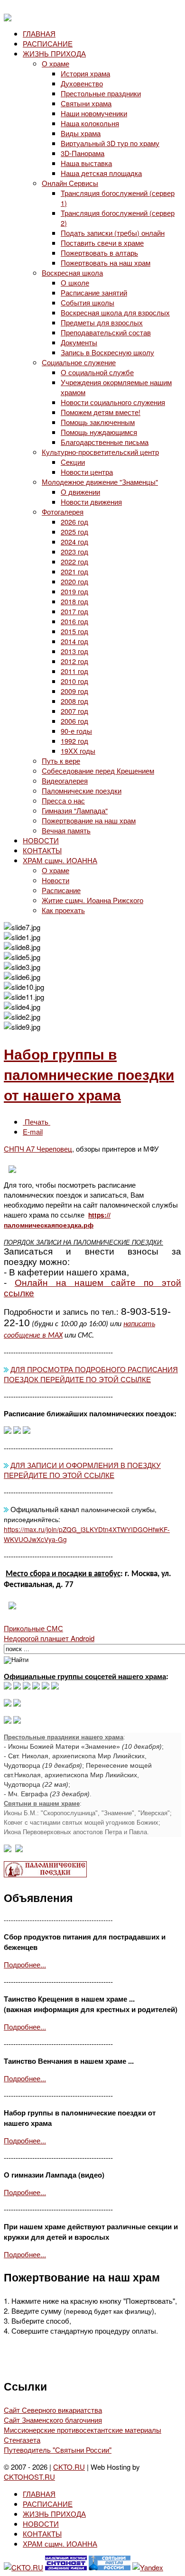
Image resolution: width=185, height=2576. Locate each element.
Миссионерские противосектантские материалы (83, 2430)
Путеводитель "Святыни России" (58, 2450)
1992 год (74, 741)
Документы (79, 342)
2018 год (74, 601)
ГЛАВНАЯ (39, 33)
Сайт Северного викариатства (53, 2410)
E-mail (33, 1131)
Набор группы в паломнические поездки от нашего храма (89, 1074)
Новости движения (91, 502)
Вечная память (66, 830)
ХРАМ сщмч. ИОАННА (60, 860)
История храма (85, 73)
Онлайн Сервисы (70, 183)
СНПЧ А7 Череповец (38, 1149)
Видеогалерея (65, 780)
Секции (73, 462)
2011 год (74, 671)
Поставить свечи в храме (102, 243)
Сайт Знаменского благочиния (53, 2420)
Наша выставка (86, 163)
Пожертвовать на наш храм (106, 263)
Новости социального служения (113, 402)
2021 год (74, 571)
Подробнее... (25, 1964)
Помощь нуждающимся (99, 432)
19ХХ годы (78, 751)
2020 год (74, 581)
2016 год (74, 621)
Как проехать (63, 910)
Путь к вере (61, 761)
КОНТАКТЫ (42, 850)
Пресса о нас (63, 800)
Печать (37, 1122)
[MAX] (8, 1686)
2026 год (74, 522)
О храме (55, 63)
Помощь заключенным (98, 422)
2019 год (74, 591)
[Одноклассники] (27, 1686)
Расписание (61, 890)
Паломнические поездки (82, 790)
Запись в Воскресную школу (107, 352)
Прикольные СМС (33, 1628)
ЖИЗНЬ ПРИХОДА (54, 53)
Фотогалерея (63, 512)
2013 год (74, 651)
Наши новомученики (94, 113)
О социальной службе (97, 372)
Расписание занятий (94, 292)
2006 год (74, 721)
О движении (80, 492)
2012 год (74, 661)
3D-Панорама (83, 153)
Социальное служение (79, 362)
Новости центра (87, 472)
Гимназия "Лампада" (75, 810)
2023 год (74, 551)
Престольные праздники (101, 93)
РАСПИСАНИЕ (48, 43)
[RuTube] (36, 1686)
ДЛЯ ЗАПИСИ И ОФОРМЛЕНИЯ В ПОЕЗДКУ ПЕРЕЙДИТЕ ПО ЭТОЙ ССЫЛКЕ (82, 1470)
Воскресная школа (72, 272)
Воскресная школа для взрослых (115, 312)
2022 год (74, 561)
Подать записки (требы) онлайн (113, 233)
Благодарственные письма (105, 442)
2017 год (74, 611)
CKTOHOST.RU (29, 2477)
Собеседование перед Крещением (98, 771)
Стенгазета (22, 2440)
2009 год (74, 691)
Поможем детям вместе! (101, 412)
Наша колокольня (90, 123)
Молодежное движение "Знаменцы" (100, 482)
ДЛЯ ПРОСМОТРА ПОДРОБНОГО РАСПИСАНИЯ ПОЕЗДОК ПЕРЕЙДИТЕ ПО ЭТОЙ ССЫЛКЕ (91, 1374)
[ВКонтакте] (17, 1686)
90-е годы (76, 731)
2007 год (74, 711)
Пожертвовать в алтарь (99, 253)
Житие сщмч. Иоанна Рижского (92, 900)
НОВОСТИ (41, 840)
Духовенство (82, 83)
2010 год (74, 681)
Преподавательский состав (106, 332)
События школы (88, 302)
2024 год (74, 541)
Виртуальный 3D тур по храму (110, 143)
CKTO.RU (69, 2467)
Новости (55, 880)
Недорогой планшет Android (49, 1638)
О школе (75, 282)
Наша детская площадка (101, 173)
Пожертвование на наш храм (89, 820)
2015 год (74, 631)
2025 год (74, 531)
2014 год (74, 641)
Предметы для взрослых (102, 322)
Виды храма (81, 133)
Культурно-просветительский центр (100, 452)
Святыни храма (86, 103)
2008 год (74, 701)
